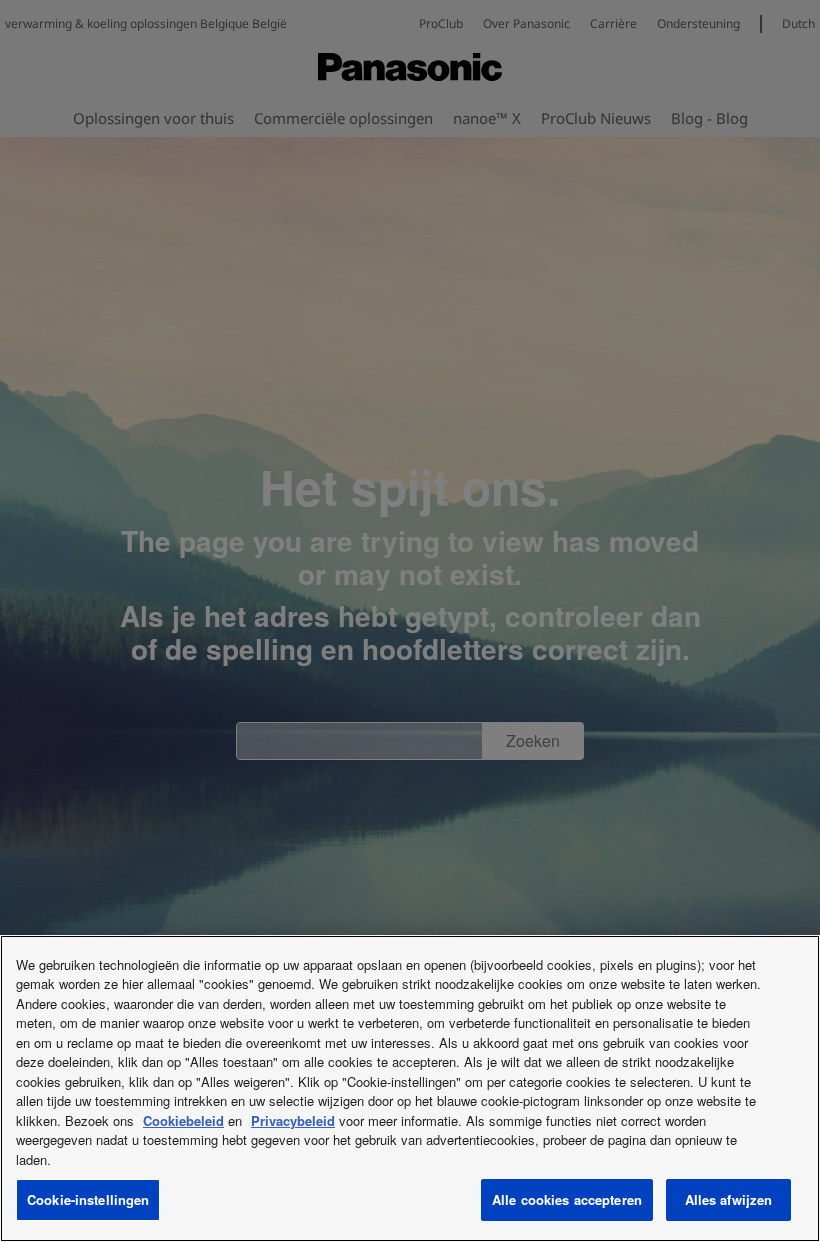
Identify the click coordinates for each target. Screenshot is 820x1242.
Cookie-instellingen (88, 1199)
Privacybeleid (293, 1120)
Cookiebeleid (183, 1120)
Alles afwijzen (729, 1199)
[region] (410, 1088)
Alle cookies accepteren (567, 1199)
